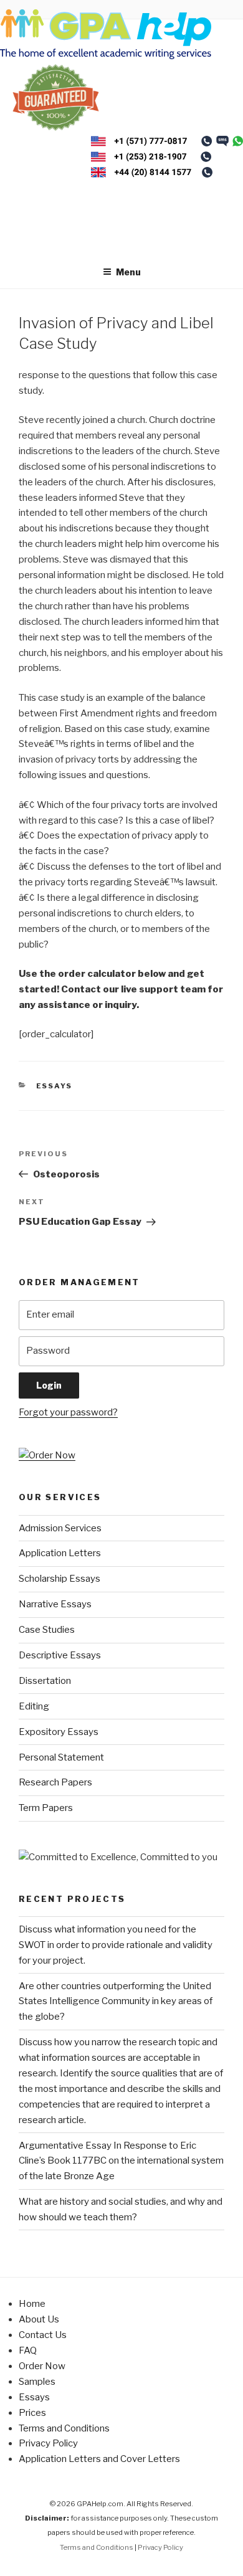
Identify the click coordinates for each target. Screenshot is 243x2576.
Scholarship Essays (60, 1579)
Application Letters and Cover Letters (99, 2459)
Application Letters (60, 1553)
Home (32, 2304)
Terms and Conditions (64, 2428)
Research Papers (55, 1782)
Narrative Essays (55, 1604)
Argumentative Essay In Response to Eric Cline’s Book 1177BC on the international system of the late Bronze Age (121, 2161)
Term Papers (46, 1808)
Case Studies (47, 1630)
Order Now (42, 2366)
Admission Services (60, 1528)
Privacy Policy (48, 2443)
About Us (39, 2319)
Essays (55, 1086)
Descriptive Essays (60, 1655)
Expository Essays (59, 1732)
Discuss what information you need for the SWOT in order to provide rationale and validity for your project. (116, 1945)
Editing (34, 1706)
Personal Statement (61, 1757)
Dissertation (45, 1681)
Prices (32, 2413)
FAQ (28, 2350)
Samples (37, 2382)
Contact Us (43, 2335)
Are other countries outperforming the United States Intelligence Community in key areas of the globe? (116, 2002)
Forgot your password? (68, 1412)
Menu (128, 272)
